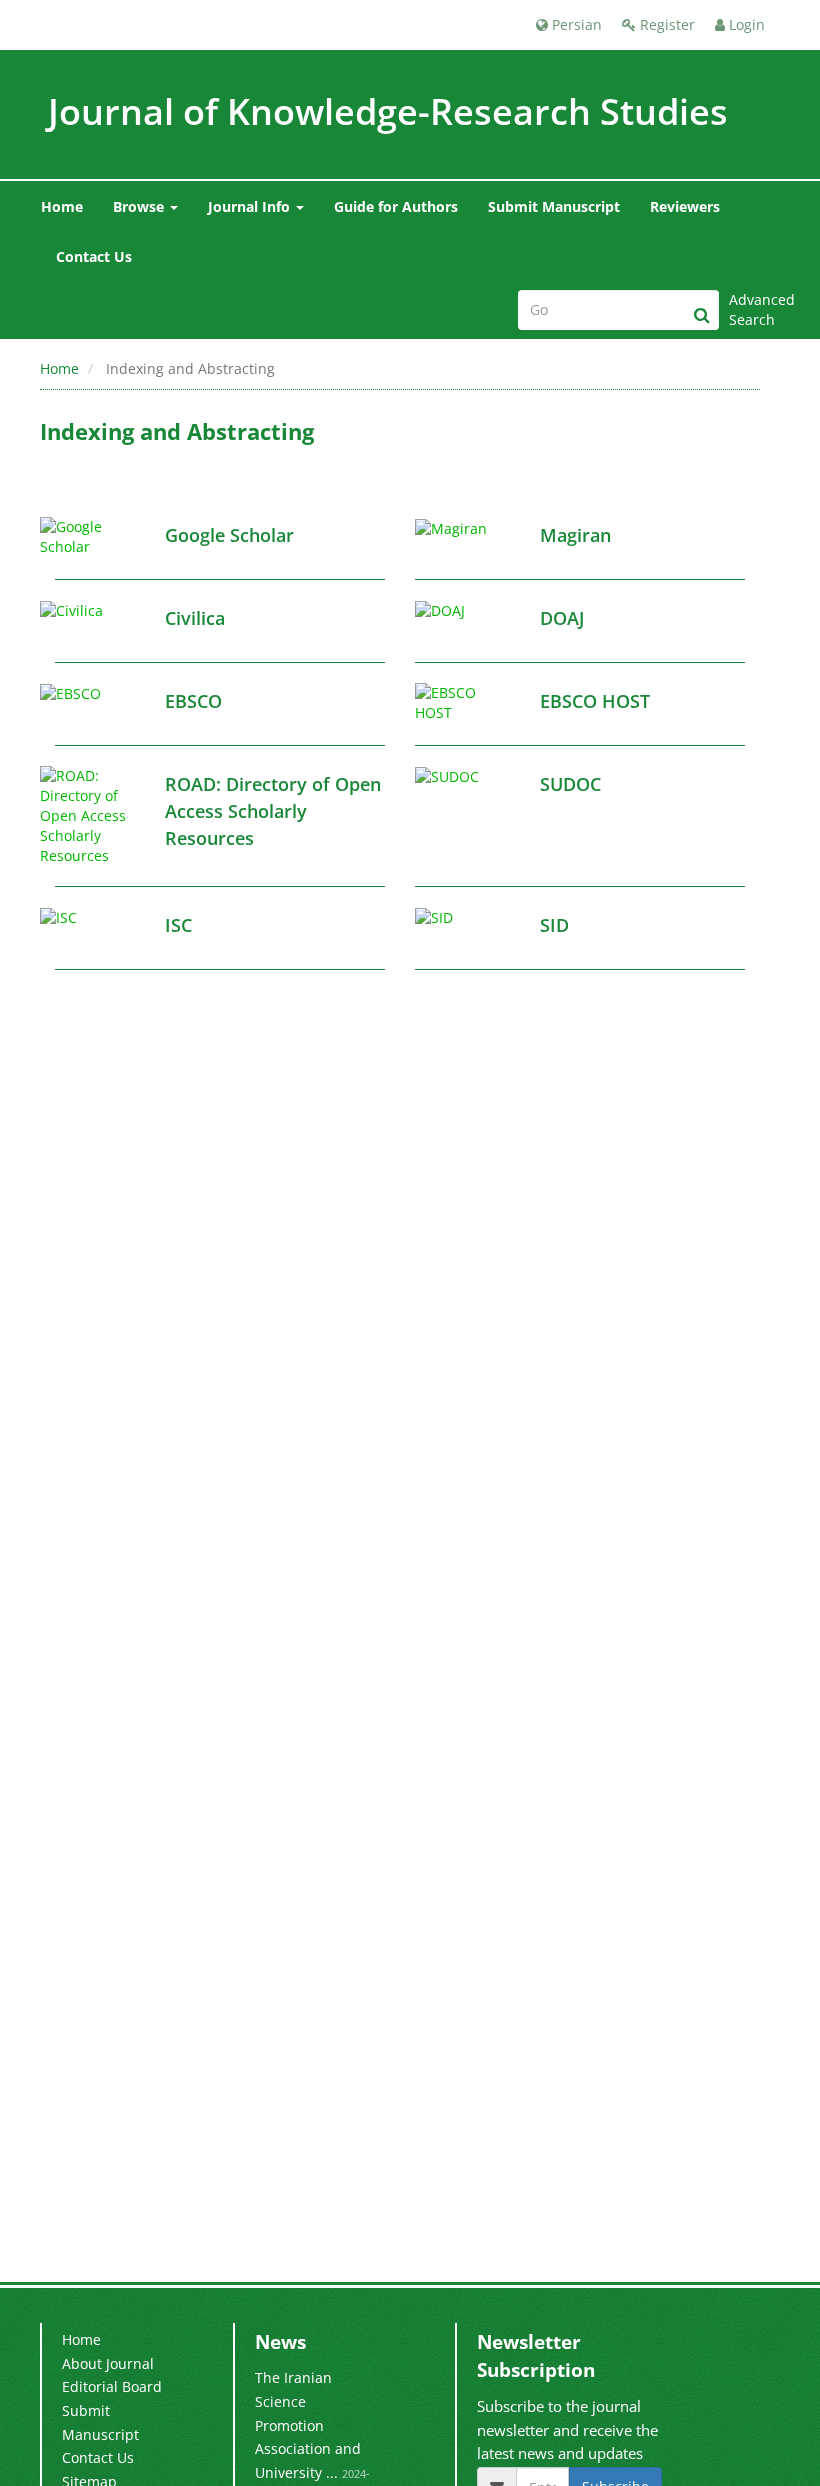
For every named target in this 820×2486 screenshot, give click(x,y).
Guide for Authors (396, 206)
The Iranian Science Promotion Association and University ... (308, 2425)
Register (665, 24)
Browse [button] (140, 206)
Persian (575, 24)
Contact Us (94, 256)
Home (62, 206)
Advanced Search (754, 309)
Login (745, 24)
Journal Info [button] (251, 206)
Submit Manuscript (554, 206)
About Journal (108, 2363)
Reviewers (685, 206)
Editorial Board (112, 2386)
